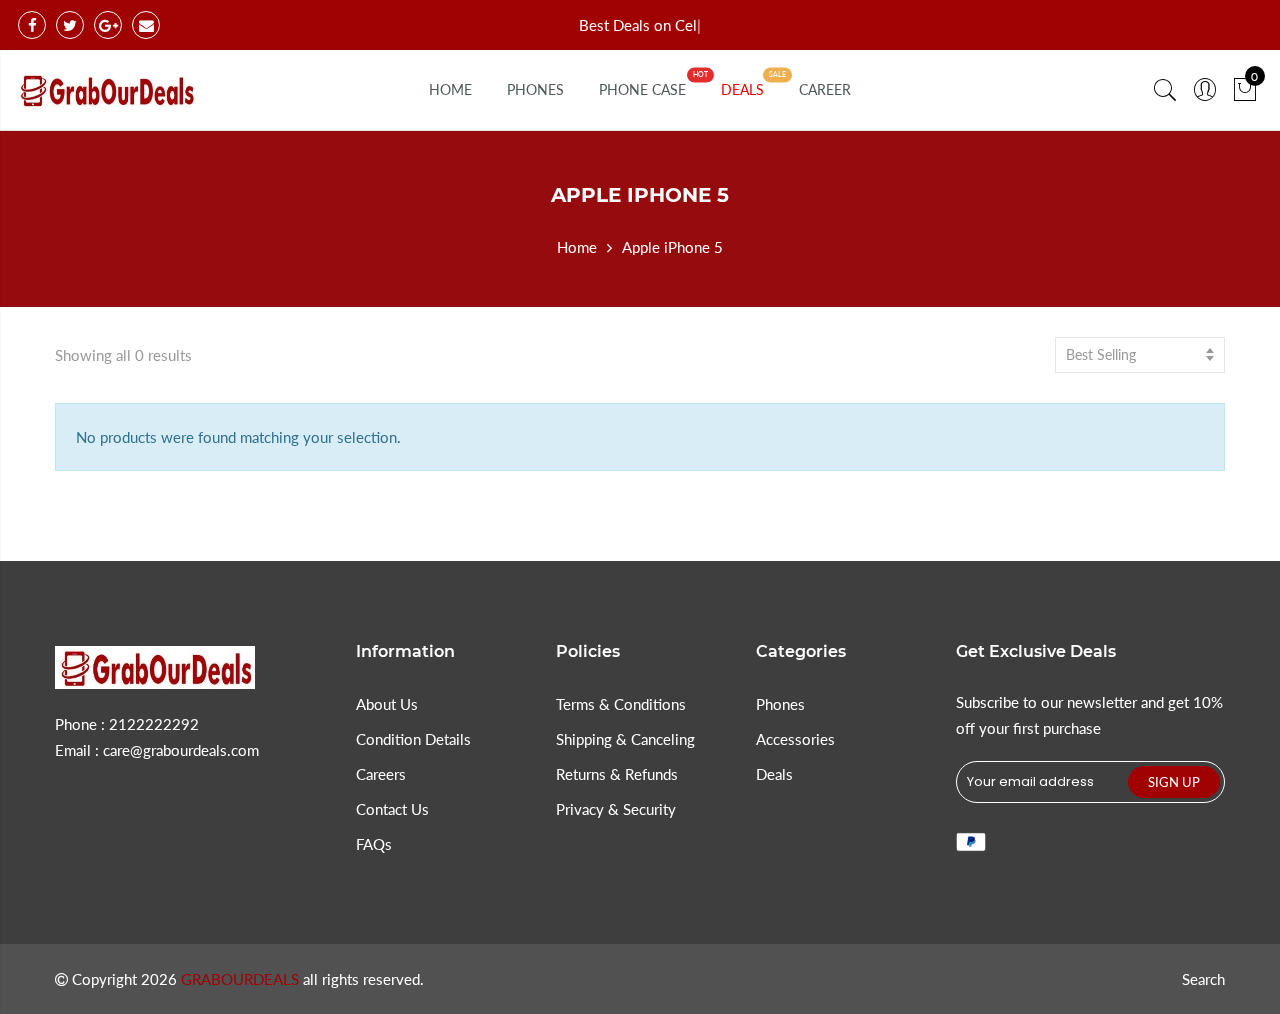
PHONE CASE (642, 89)
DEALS (742, 89)
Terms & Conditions (621, 704)
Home (577, 247)
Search (1203, 979)
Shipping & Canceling (625, 739)
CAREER (825, 89)
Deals (774, 774)
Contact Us (392, 809)
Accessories (795, 739)
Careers (381, 774)
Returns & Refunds (617, 774)
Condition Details (413, 739)
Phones (780, 704)
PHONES (535, 89)
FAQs (374, 844)
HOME (450, 89)
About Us (387, 704)
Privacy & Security (616, 809)
